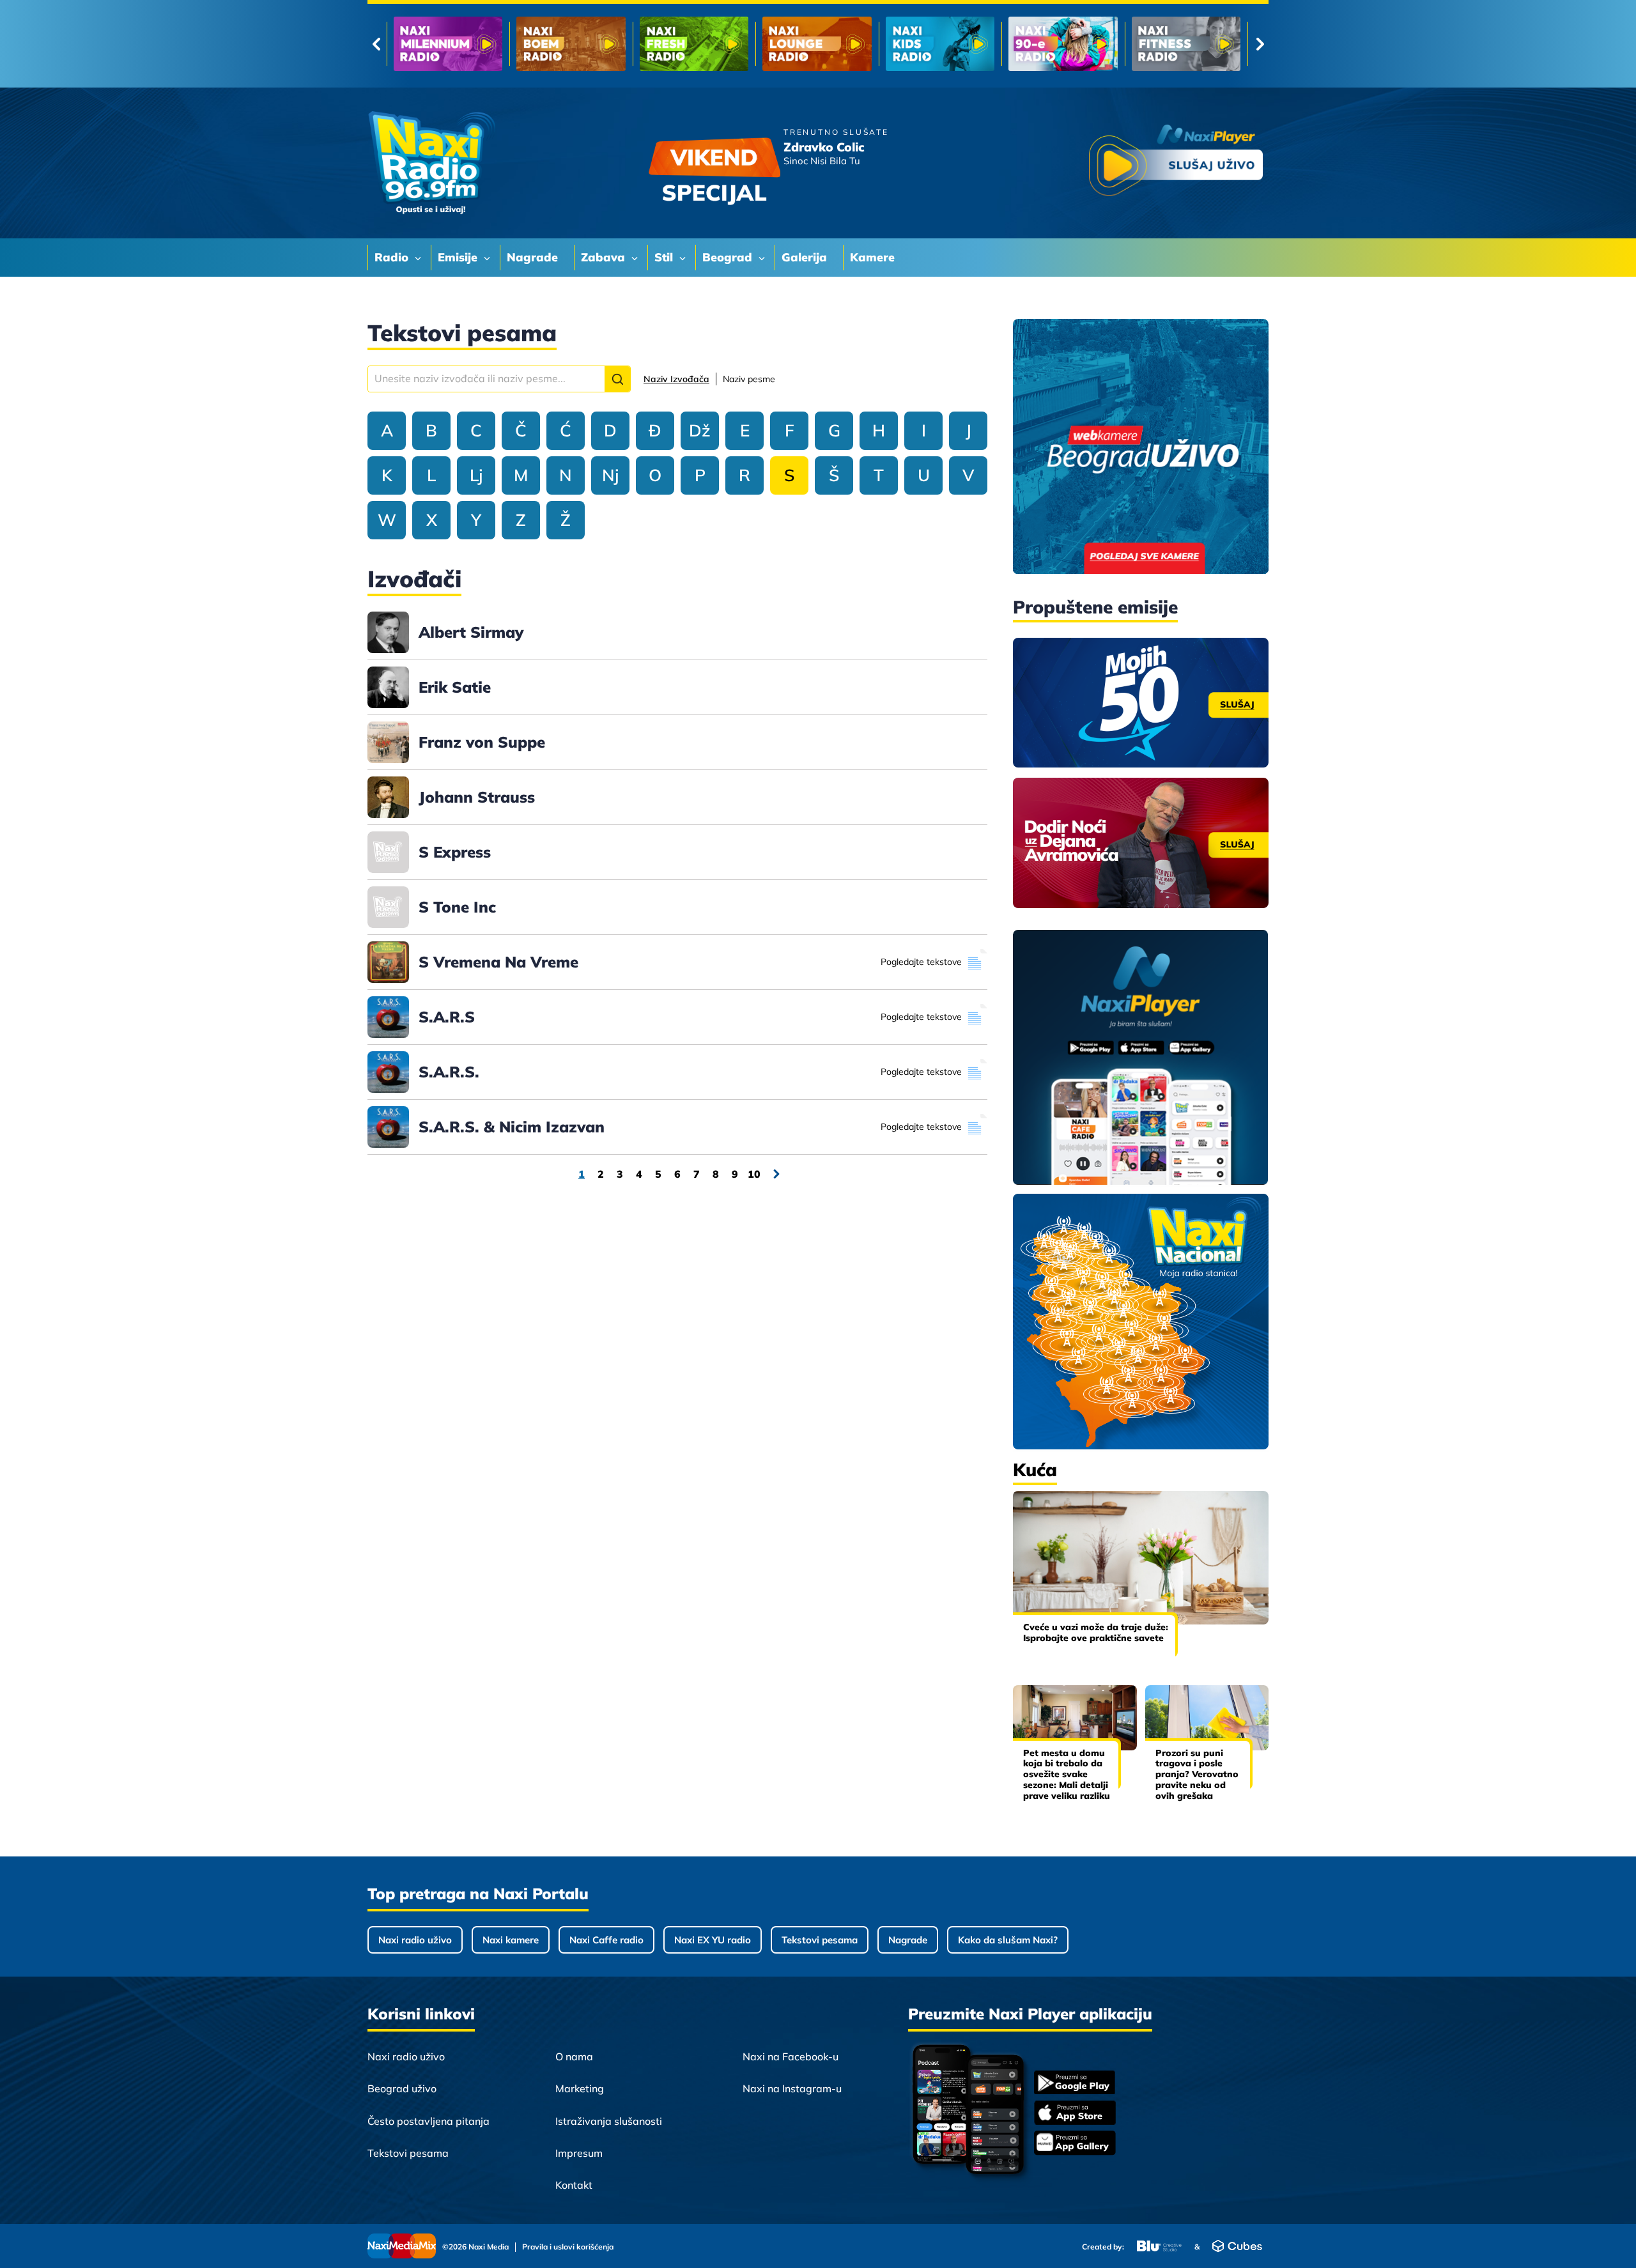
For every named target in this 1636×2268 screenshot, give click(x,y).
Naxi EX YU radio (713, 1940)
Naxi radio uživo (415, 1940)
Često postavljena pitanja (428, 2121)
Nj (610, 475)
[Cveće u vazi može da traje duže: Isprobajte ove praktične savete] (1141, 1558)
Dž (700, 430)
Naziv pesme (749, 379)
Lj (476, 475)
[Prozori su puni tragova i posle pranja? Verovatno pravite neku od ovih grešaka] (1207, 1717)
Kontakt (574, 2185)
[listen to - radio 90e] (817, 44)
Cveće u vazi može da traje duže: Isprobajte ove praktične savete (1096, 1632)
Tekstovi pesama (820, 1940)
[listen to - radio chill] (1186, 44)
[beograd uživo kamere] (1141, 448)
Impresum (579, 2153)
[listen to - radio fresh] (448, 44)
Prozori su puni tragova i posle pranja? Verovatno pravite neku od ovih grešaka (1197, 1774)
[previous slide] (376, 44)
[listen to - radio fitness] (940, 44)
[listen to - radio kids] (694, 44)
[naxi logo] (431, 163)
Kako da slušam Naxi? (1008, 1940)
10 (754, 1174)
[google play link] (1075, 2084)
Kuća (1035, 1470)
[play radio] (1176, 163)
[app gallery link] (1075, 2144)
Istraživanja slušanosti (609, 2121)
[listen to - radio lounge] (571, 44)
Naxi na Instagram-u (792, 2088)
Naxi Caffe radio (606, 1940)
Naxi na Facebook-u (791, 2056)
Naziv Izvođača (676, 379)
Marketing (580, 2088)
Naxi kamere (511, 1940)
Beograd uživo (402, 2088)
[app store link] (1075, 2114)
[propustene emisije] (1141, 703)
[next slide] (1260, 44)
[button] (617, 379)
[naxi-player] (1141, 1058)
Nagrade (908, 1940)
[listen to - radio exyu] (1063, 44)
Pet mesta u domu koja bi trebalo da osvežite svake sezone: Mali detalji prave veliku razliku (1067, 1774)
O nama (574, 2056)
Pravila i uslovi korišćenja (568, 2247)
